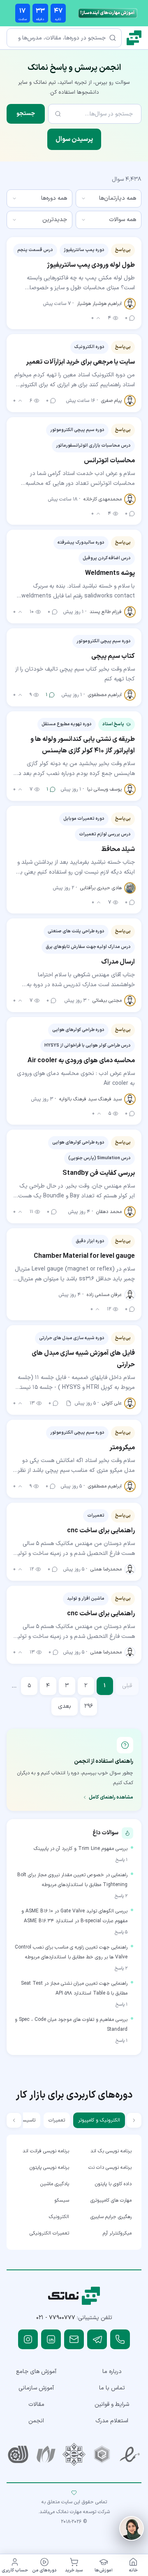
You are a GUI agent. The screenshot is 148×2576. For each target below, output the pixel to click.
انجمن (36, 2421)
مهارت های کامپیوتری (111, 2200)
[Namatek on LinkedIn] (51, 2339)
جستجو (26, 114)
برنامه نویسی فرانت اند (46, 2151)
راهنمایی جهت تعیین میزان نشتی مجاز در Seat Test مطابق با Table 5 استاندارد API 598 (74, 1988)
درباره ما (112, 2372)
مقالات (36, 2404)
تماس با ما (112, 2388)
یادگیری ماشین (55, 2184)
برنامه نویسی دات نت (110, 2168)
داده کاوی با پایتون (113, 2184)
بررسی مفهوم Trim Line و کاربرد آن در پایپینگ (81, 1849)
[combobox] (109, 198)
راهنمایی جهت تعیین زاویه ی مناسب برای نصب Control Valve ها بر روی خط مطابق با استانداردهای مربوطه (71, 1952)
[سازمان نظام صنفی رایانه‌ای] (46, 2454)
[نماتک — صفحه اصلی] (134, 38)
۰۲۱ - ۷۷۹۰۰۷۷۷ (56, 2318)
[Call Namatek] (120, 2339)
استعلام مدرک (112, 2421)
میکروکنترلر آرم (117, 2233)
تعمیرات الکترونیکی (49, 2233)
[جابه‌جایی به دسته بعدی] (14, 2120)
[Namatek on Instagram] (28, 2339)
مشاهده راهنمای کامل (111, 1797)
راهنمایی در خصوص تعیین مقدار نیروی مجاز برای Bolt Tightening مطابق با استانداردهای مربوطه (72, 1880)
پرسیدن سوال (74, 139)
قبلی (127, 1686)
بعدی (65, 1706)
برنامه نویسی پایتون (49, 2168)
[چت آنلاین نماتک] (132, 2528)
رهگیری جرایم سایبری (111, 2217)
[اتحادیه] (102, 2454)
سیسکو (62, 2200)
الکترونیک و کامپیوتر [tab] (99, 2120)
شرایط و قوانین (112, 2404)
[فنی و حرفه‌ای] (18, 2454)
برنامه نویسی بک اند (111, 2151)
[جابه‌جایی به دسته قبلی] (134, 2120)
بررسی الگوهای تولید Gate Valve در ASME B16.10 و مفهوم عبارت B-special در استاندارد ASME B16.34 (74, 1916)
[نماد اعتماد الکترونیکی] (130, 2454)
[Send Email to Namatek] (74, 2339)
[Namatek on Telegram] (97, 2339)
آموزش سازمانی (36, 2388)
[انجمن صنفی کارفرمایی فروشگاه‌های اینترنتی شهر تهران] (74, 2454)
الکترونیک (59, 2217)
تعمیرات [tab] (57, 2120)
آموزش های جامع (36, 2372)
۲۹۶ (89, 1706)
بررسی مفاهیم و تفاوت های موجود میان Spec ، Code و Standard (71, 2025)
